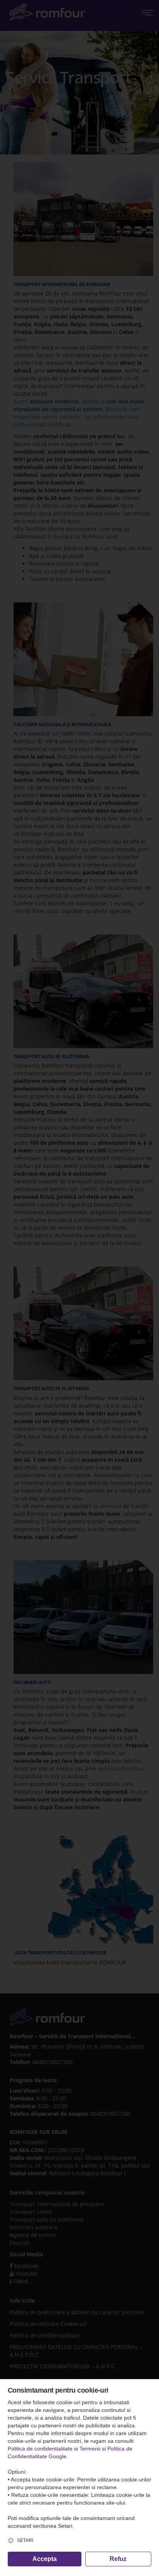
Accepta (45, 2559)
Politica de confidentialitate (40, 2449)
